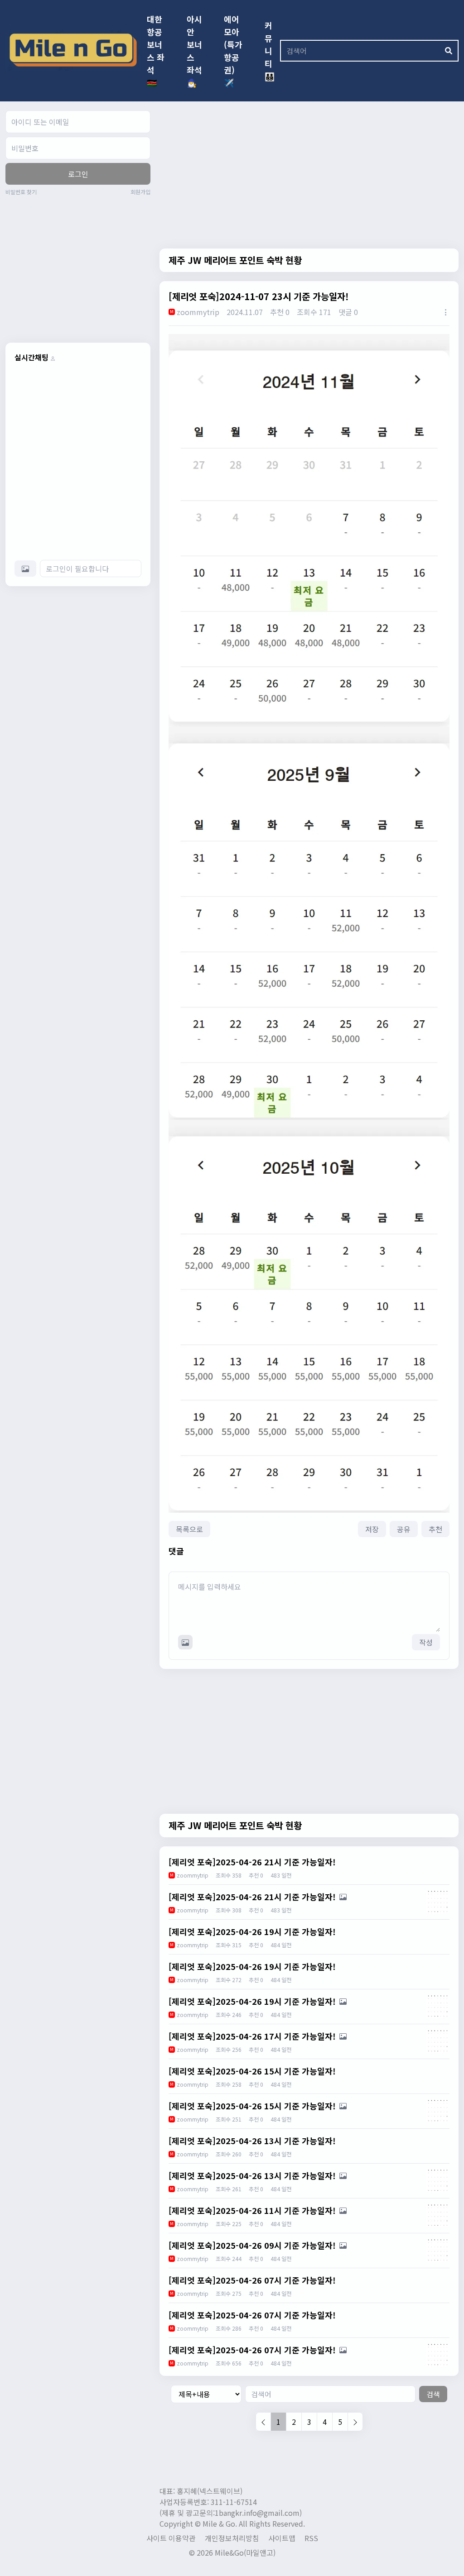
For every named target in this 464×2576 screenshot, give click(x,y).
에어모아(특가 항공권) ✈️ (233, 51)
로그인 (78, 174)
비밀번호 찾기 (21, 192)
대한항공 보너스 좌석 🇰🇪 (156, 51)
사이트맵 (282, 2538)
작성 (426, 1642)
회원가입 (140, 192)
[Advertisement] (82, 268)
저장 (372, 1529)
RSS (311, 2538)
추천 (435, 1529)
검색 (433, 2394)
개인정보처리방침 (232, 2538)
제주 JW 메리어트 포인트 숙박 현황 (235, 260)
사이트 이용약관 (171, 2538)
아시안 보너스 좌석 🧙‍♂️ (194, 51)
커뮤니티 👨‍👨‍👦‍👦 (270, 51)
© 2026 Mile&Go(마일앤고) (232, 2552)
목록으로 (189, 1529)
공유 (404, 1529)
